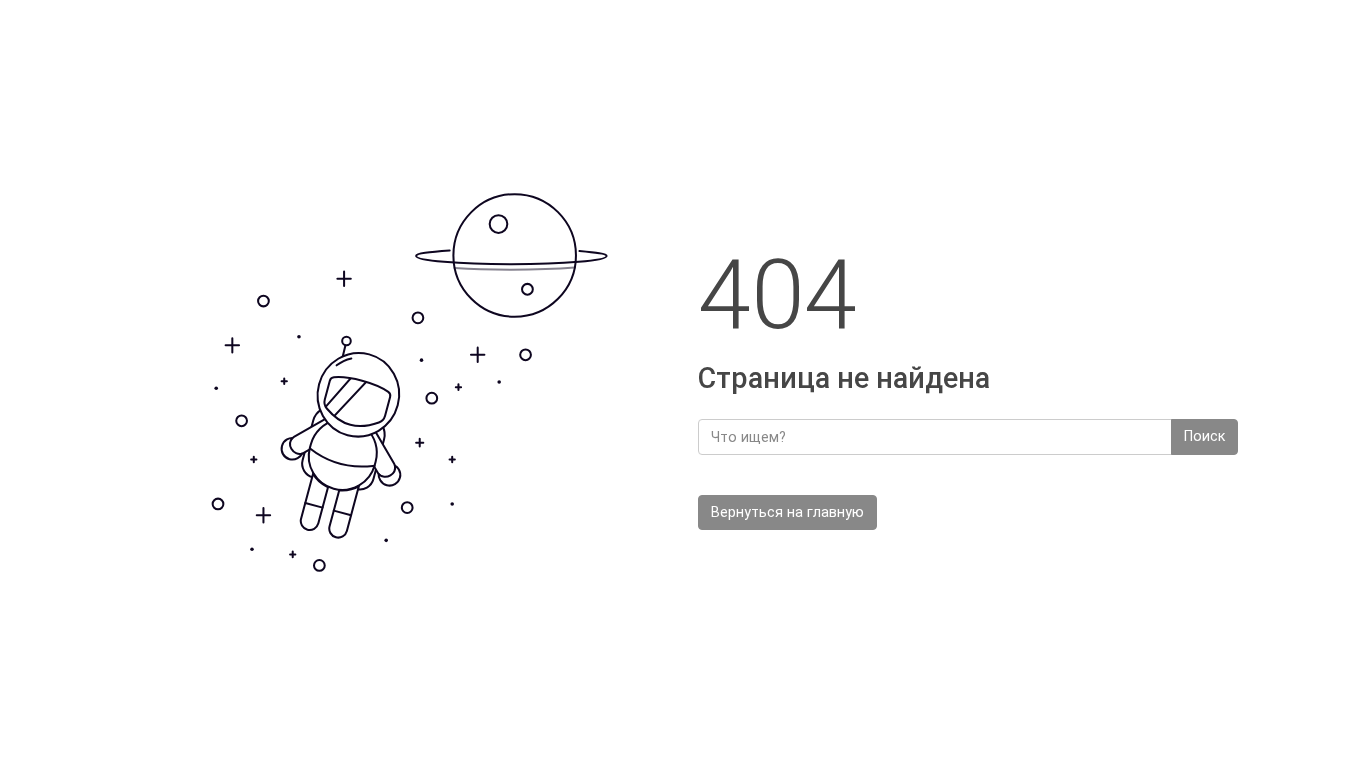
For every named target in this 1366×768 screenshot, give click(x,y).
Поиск (1204, 436)
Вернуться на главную (787, 512)
